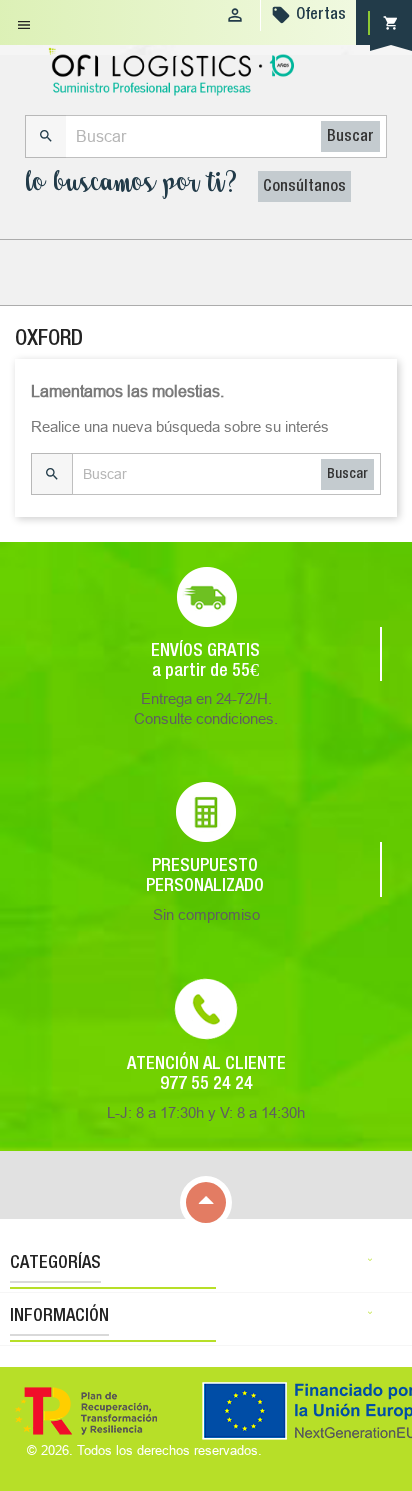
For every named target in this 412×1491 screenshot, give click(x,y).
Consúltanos (304, 187)
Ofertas (321, 15)
